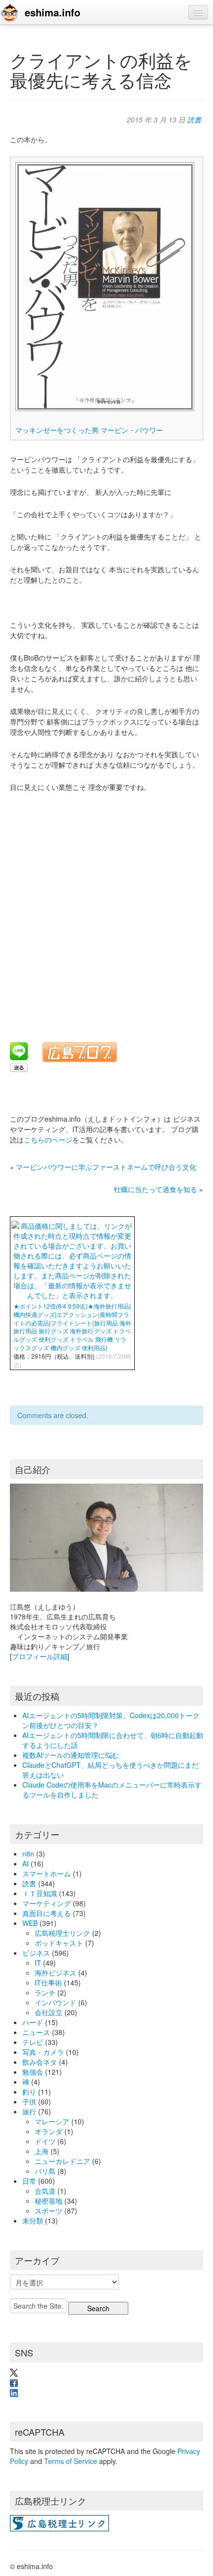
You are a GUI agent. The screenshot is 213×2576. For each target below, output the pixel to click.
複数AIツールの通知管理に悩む (71, 1755)
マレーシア (52, 2121)
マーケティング (47, 1903)
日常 (29, 2181)
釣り (29, 2092)
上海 (42, 2151)
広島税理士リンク (62, 1933)
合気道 (45, 2191)
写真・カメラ (43, 2052)
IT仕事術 (48, 1982)
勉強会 (33, 2072)
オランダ (49, 2131)
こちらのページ (48, 1139)
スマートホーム (47, 1873)
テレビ (33, 2042)
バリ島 (45, 2171)
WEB (30, 1923)
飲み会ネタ (40, 2062)
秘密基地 (49, 2201)
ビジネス (36, 1953)
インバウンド (55, 2002)
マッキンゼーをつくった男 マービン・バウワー (89, 430)
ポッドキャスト (59, 1943)
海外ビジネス (55, 1973)
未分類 (33, 2220)
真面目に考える (47, 1913)
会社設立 (49, 2012)
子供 (29, 2101)
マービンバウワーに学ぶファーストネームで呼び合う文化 (106, 1167)
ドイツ (45, 2141)
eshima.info (53, 12)
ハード (33, 2022)
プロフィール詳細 (40, 1656)
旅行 (29, 2111)
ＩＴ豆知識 (40, 1893)
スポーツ (49, 2211)
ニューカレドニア (62, 2161)
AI (26, 1863)
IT (38, 1963)
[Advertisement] (106, 911)
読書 (194, 120)
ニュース (36, 2032)
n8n (28, 1854)
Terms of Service (71, 2461)
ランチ (45, 1992)
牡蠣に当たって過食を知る (156, 1189)
